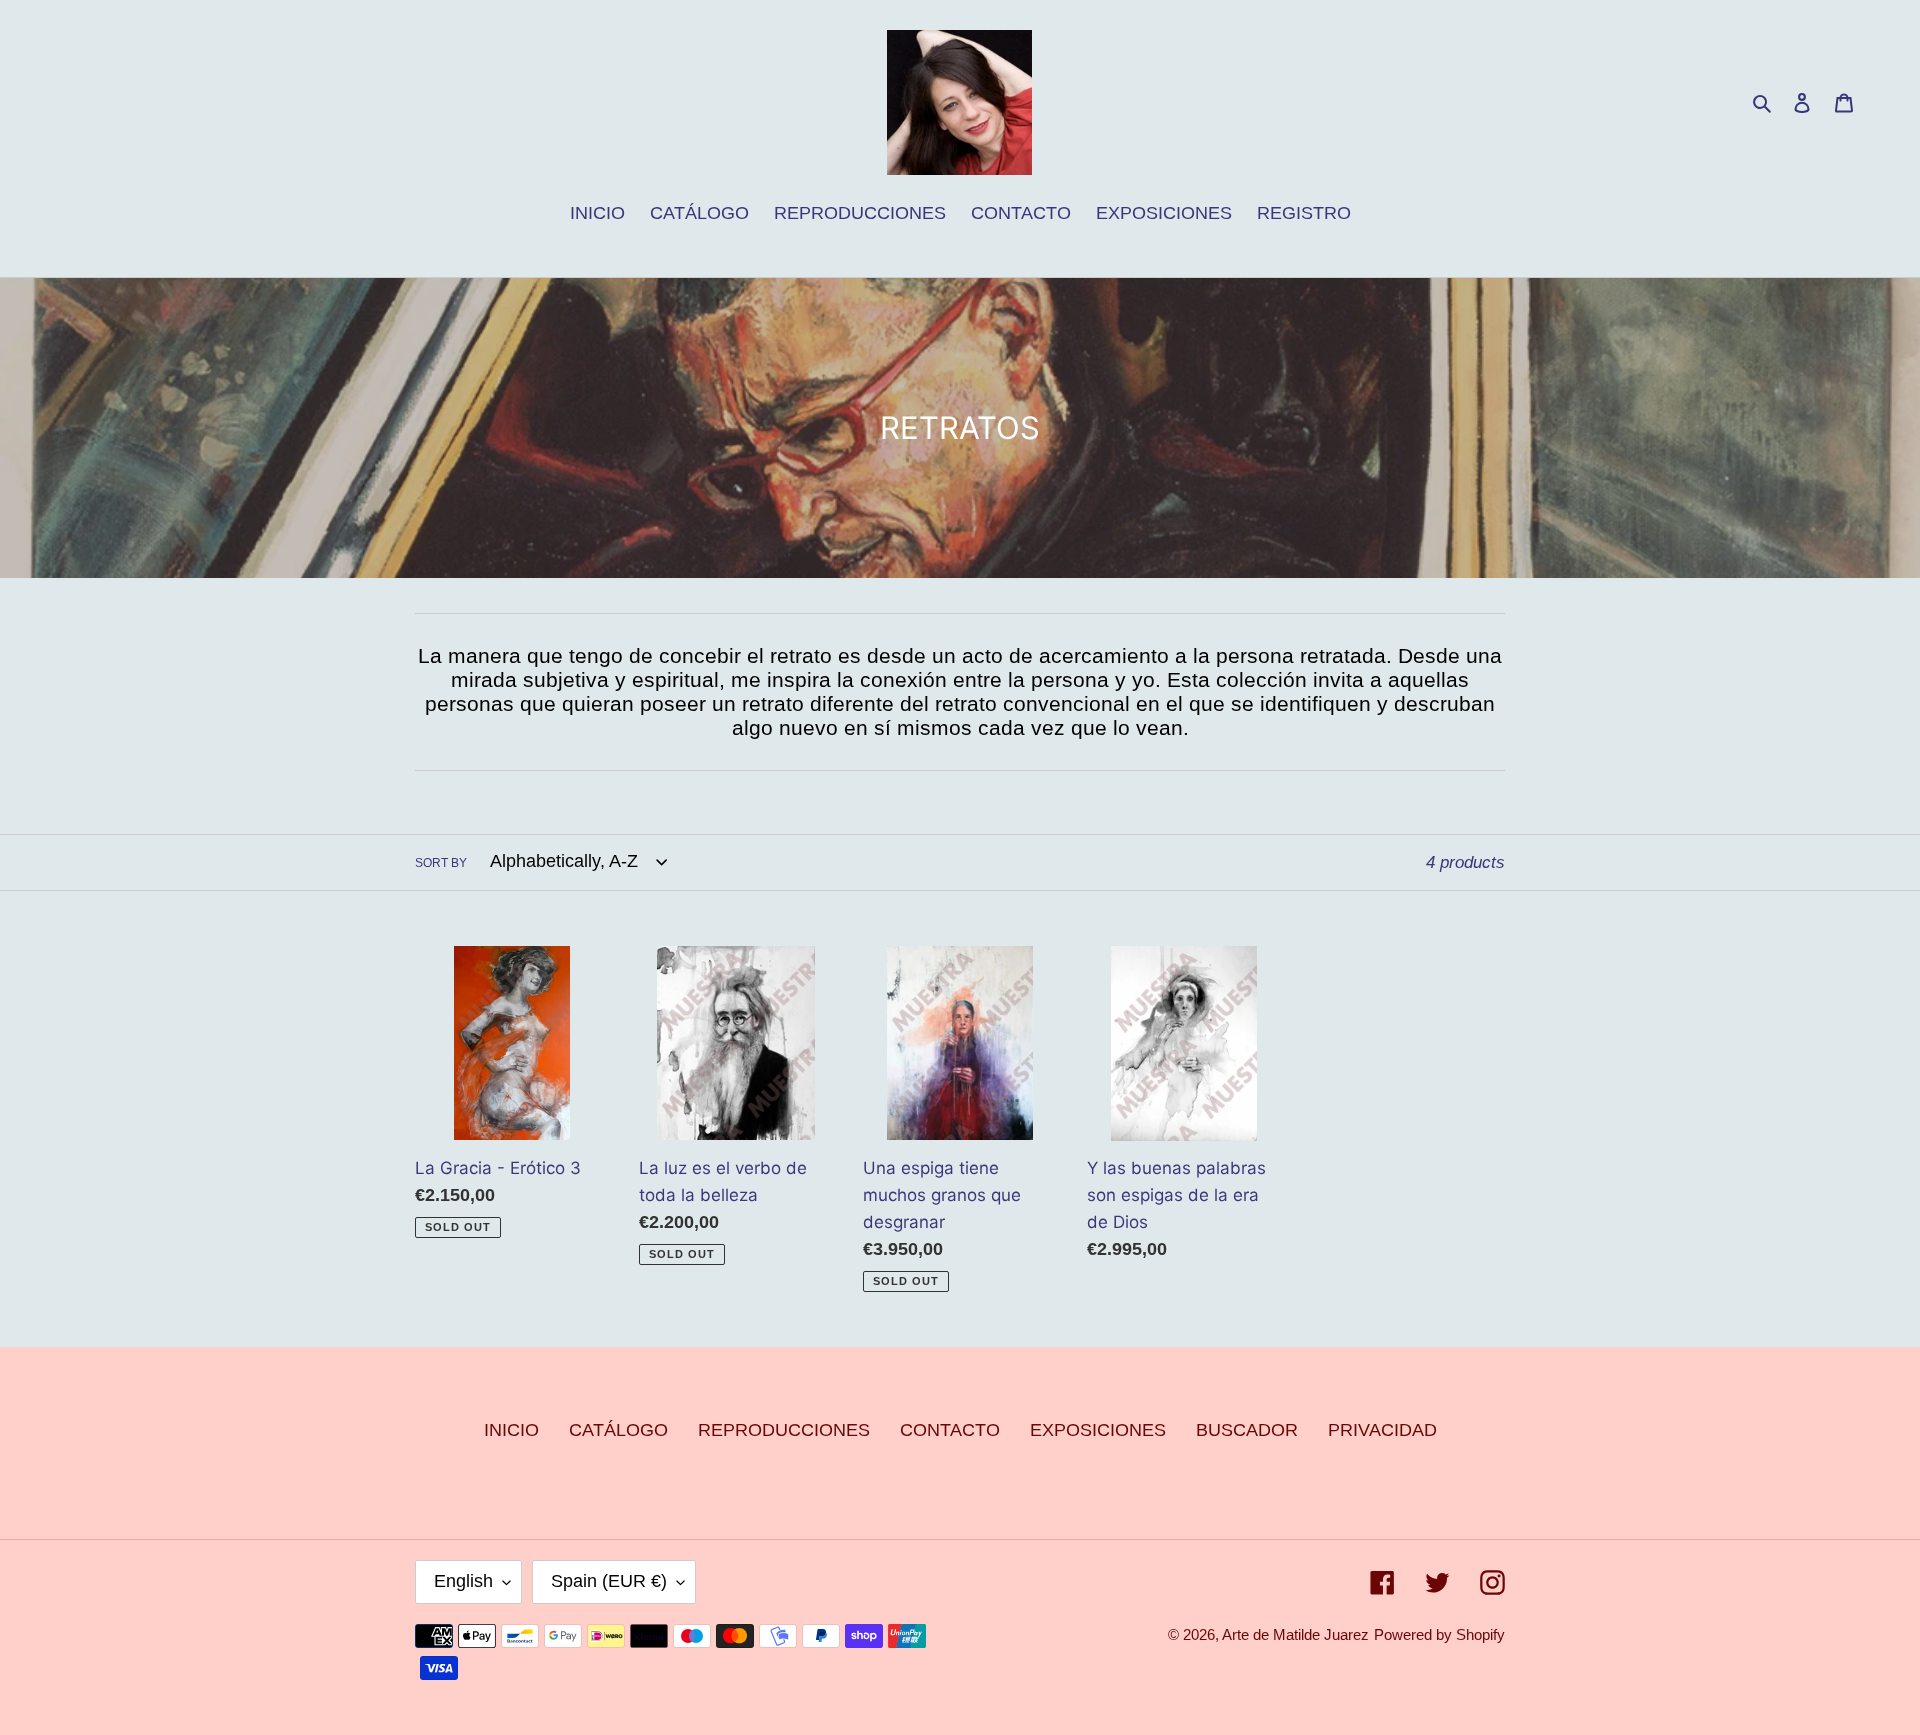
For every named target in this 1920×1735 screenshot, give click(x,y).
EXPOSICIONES (1098, 1430)
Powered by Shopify (1439, 1634)
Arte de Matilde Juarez (1295, 1634)
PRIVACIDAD (1382, 1430)
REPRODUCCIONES (784, 1430)
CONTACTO (950, 1430)
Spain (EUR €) (609, 1581)
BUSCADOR (1247, 1430)
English (463, 1581)
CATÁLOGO (618, 1430)
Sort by (441, 863)
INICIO (511, 1430)
